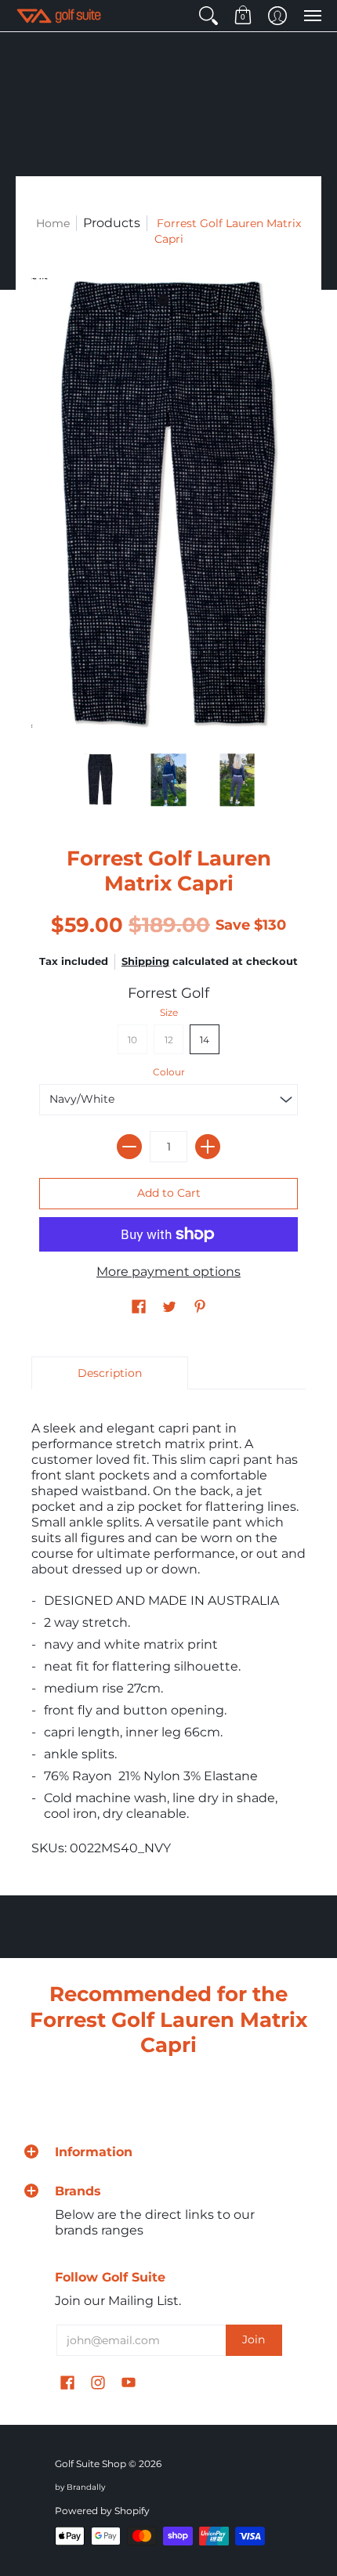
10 (132, 1040)
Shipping (145, 961)
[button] (208, 16)
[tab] (110, 1373)
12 (169, 1040)
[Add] (208, 1147)
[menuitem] (208, 16)
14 (205, 1040)
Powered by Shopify (102, 2511)
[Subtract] (129, 1147)
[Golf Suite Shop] (59, 16)
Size (169, 1012)
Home (53, 223)
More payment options (168, 1272)
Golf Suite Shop (91, 2464)
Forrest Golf (168, 993)
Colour (169, 1072)
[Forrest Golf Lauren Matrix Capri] (100, 780)
